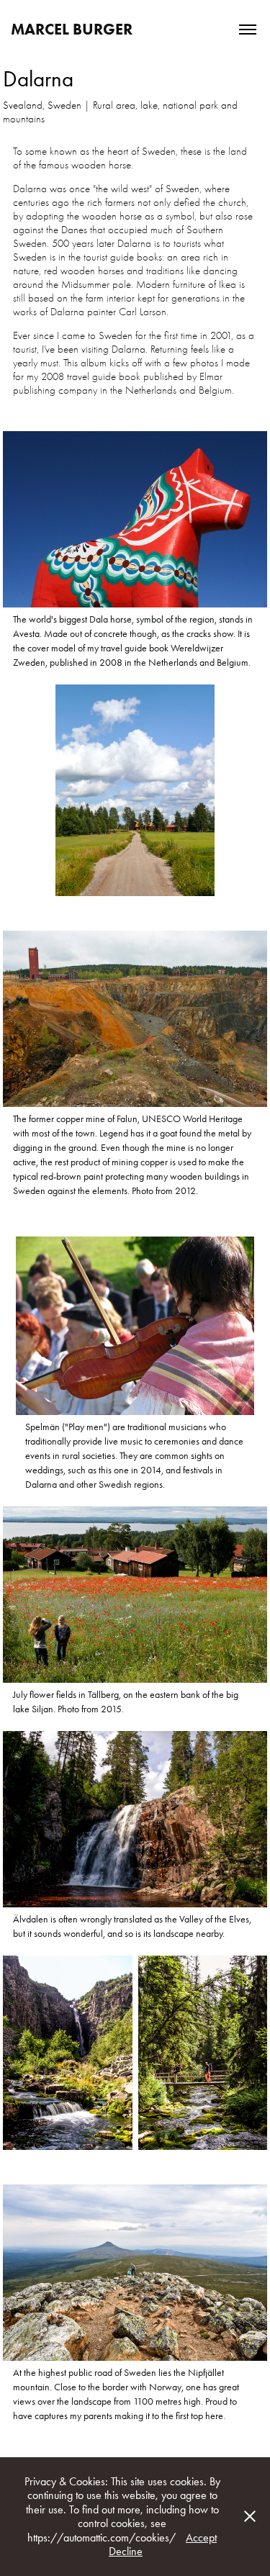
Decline (126, 2551)
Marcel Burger (72, 29)
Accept (201, 2537)
